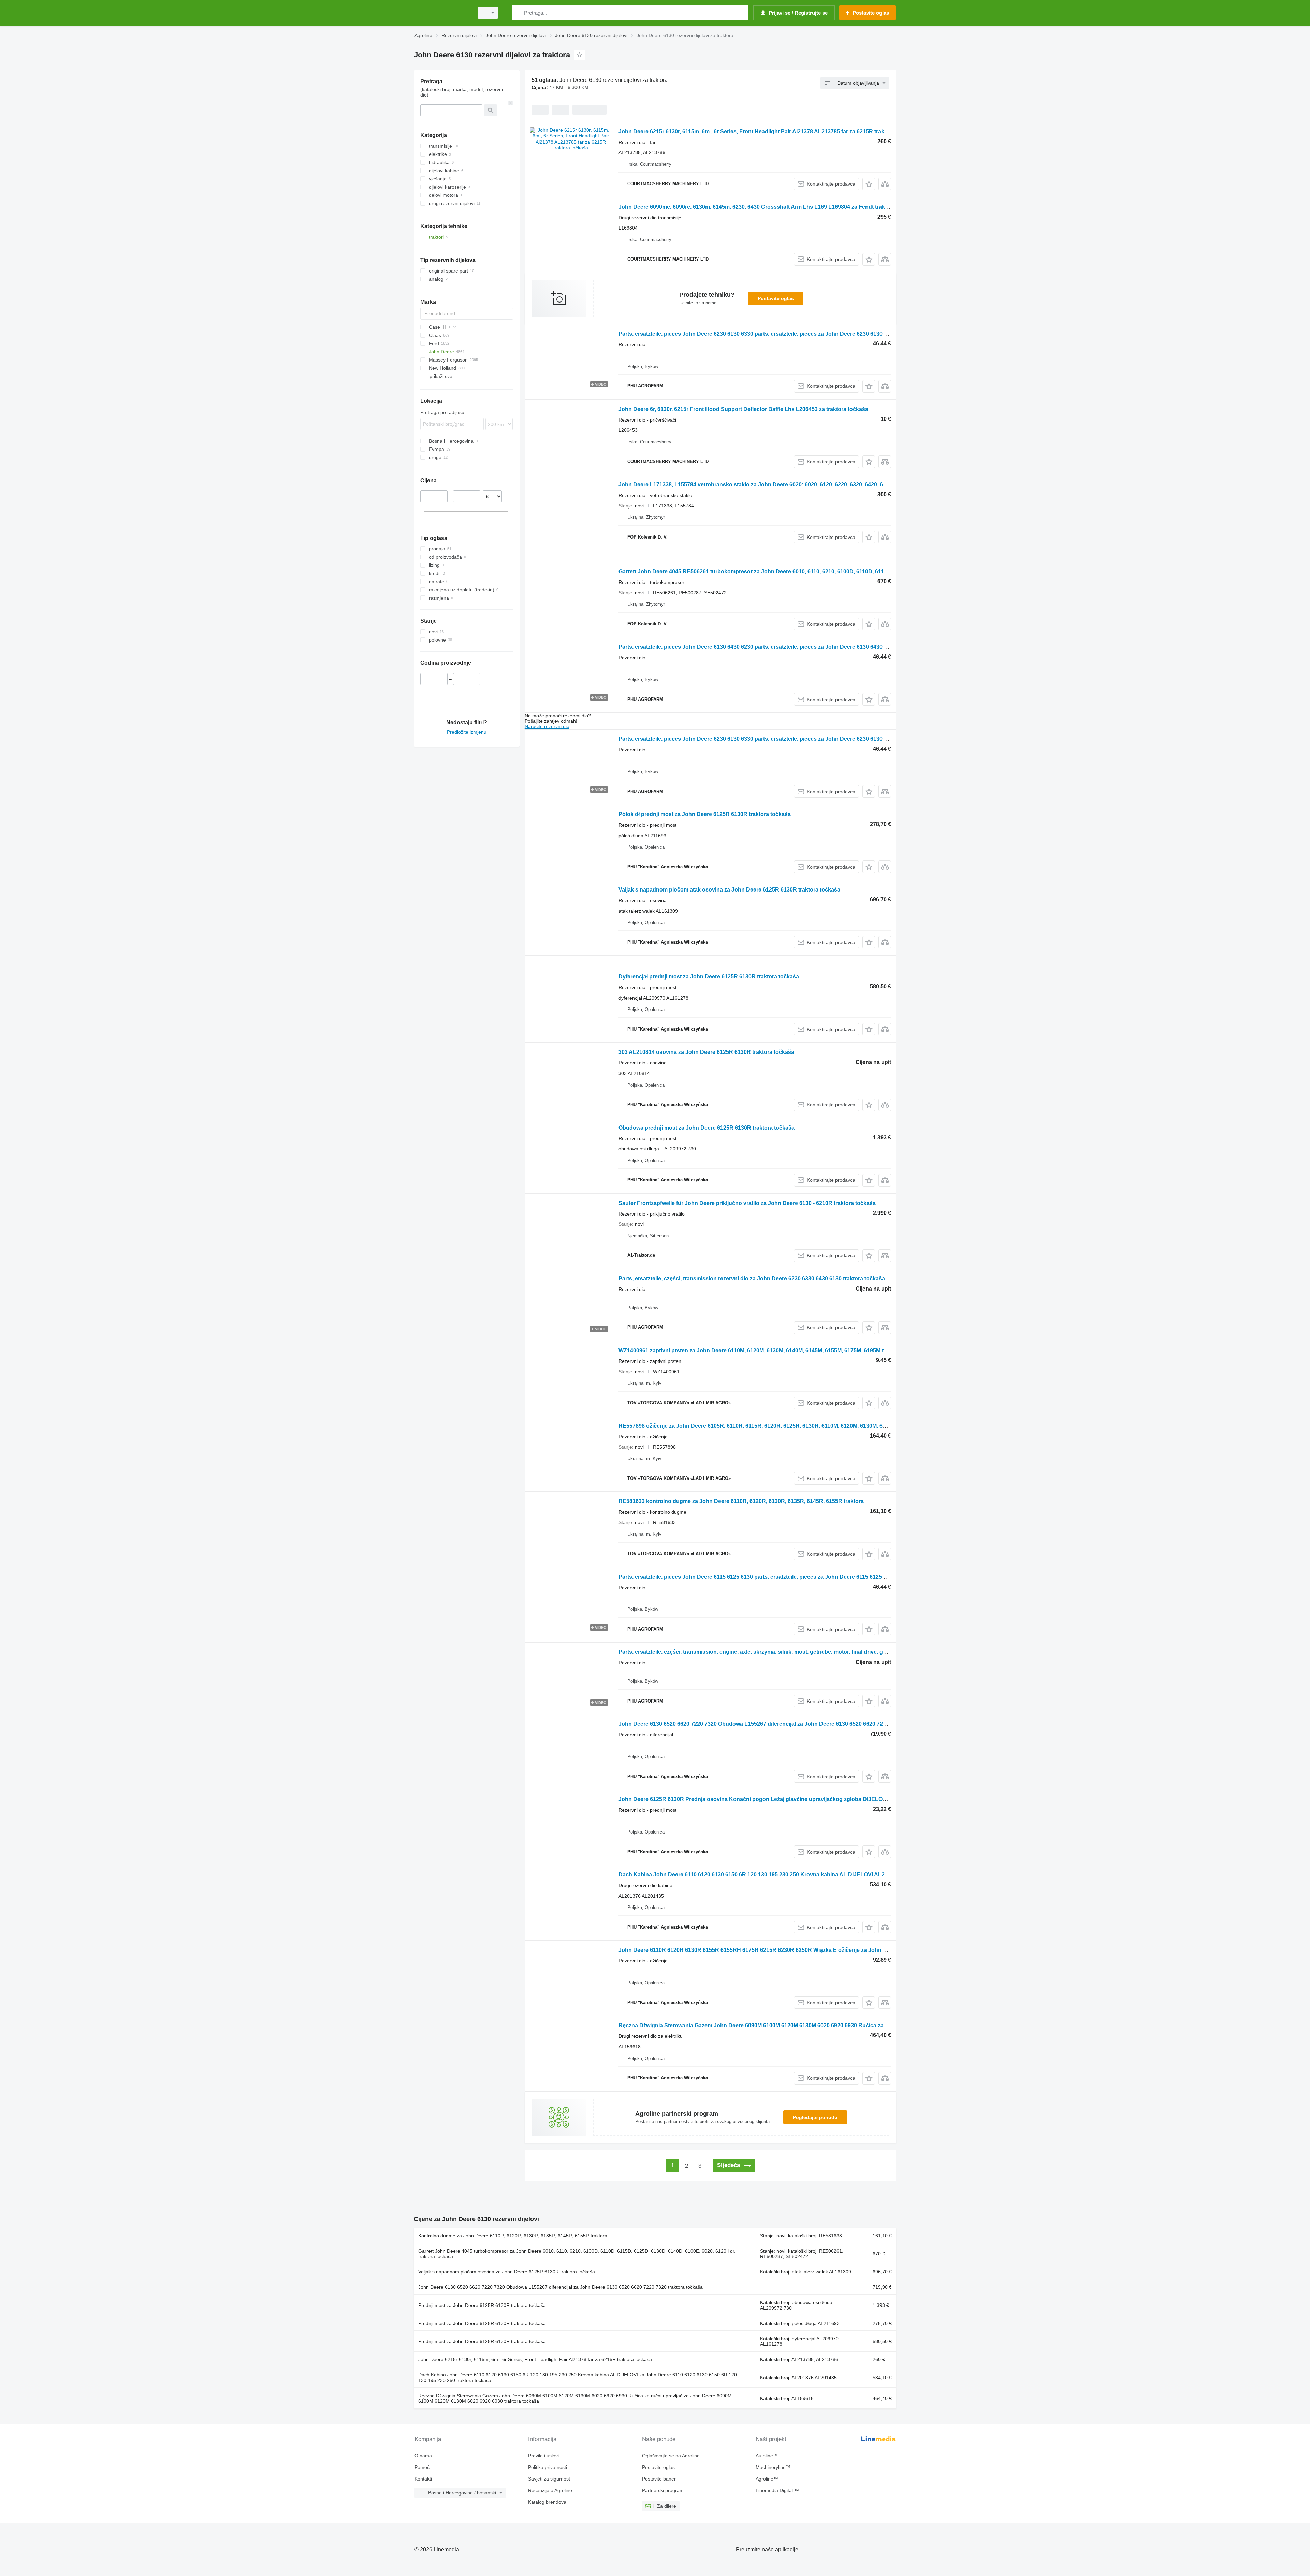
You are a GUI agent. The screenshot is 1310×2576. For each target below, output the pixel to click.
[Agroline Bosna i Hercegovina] (442, 13)
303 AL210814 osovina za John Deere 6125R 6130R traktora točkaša (706, 1052)
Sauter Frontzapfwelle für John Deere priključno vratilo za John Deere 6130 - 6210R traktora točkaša (747, 1203)
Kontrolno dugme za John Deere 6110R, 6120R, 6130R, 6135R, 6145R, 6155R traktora (513, 2236)
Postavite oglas (776, 298)
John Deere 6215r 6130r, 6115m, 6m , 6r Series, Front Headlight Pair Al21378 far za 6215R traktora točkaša (535, 2359)
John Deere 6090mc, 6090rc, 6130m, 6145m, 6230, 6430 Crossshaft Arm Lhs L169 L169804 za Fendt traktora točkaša (768, 207)
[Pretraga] (518, 13)
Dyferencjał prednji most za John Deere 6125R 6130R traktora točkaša (709, 977)
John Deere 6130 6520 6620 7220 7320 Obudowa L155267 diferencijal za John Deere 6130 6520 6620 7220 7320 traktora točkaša (782, 1724)
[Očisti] (511, 103)
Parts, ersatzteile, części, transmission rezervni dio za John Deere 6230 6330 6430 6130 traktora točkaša (752, 1278)
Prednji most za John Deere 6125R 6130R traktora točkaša (482, 2305)
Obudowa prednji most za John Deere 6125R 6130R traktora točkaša (707, 1128)
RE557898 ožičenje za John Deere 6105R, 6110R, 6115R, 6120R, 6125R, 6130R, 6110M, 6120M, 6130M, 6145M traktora (768, 1426)
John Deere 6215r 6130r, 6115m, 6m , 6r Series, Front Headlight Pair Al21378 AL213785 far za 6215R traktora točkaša (767, 131)
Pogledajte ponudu (815, 2117)
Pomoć (422, 2467)
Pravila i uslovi (543, 2456)
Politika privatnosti (548, 2467)
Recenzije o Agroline (550, 2490)
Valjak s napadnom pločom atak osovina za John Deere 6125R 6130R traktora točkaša (729, 890)
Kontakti (423, 2479)
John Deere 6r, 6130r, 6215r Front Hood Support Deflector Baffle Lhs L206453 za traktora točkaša (743, 409)
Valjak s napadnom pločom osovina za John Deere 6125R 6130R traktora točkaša (507, 2272)
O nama (423, 2456)
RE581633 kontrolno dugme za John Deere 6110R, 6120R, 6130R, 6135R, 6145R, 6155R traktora (741, 1501)
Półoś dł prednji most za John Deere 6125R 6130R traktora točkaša (705, 814)
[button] (869, 184)
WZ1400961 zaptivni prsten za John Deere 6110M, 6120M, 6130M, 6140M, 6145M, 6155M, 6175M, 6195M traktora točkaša (771, 1350)
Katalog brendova (547, 2502)
